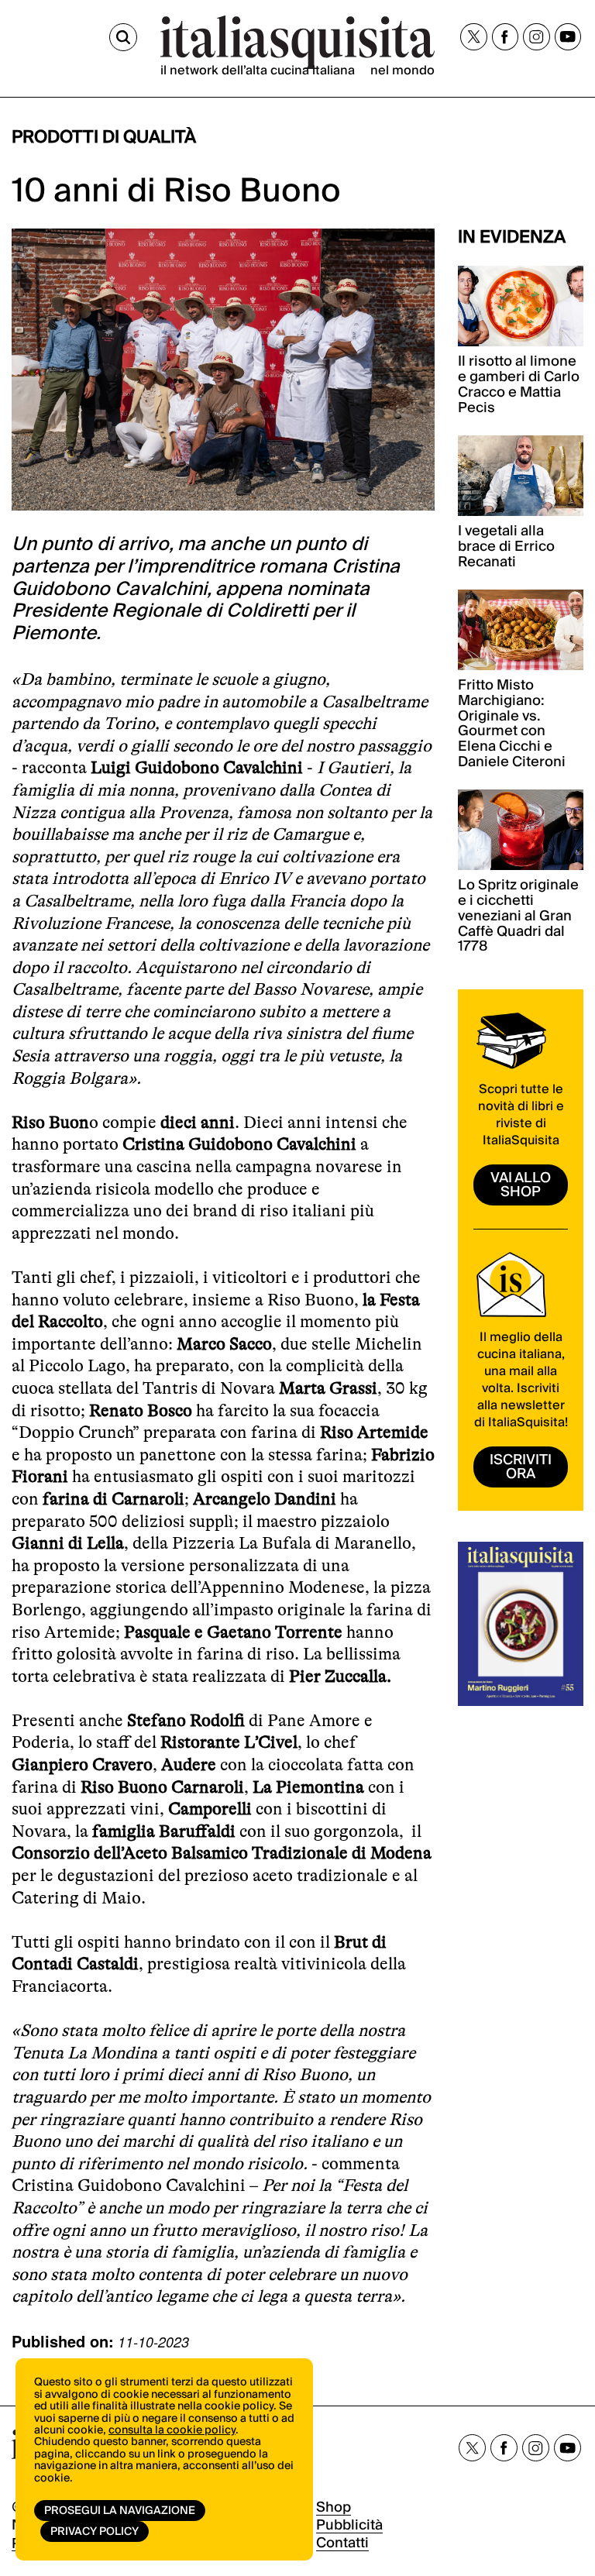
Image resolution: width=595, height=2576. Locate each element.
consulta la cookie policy (172, 2430)
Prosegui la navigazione (120, 2511)
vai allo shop (521, 1185)
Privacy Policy (95, 2532)
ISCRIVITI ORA (521, 1467)
